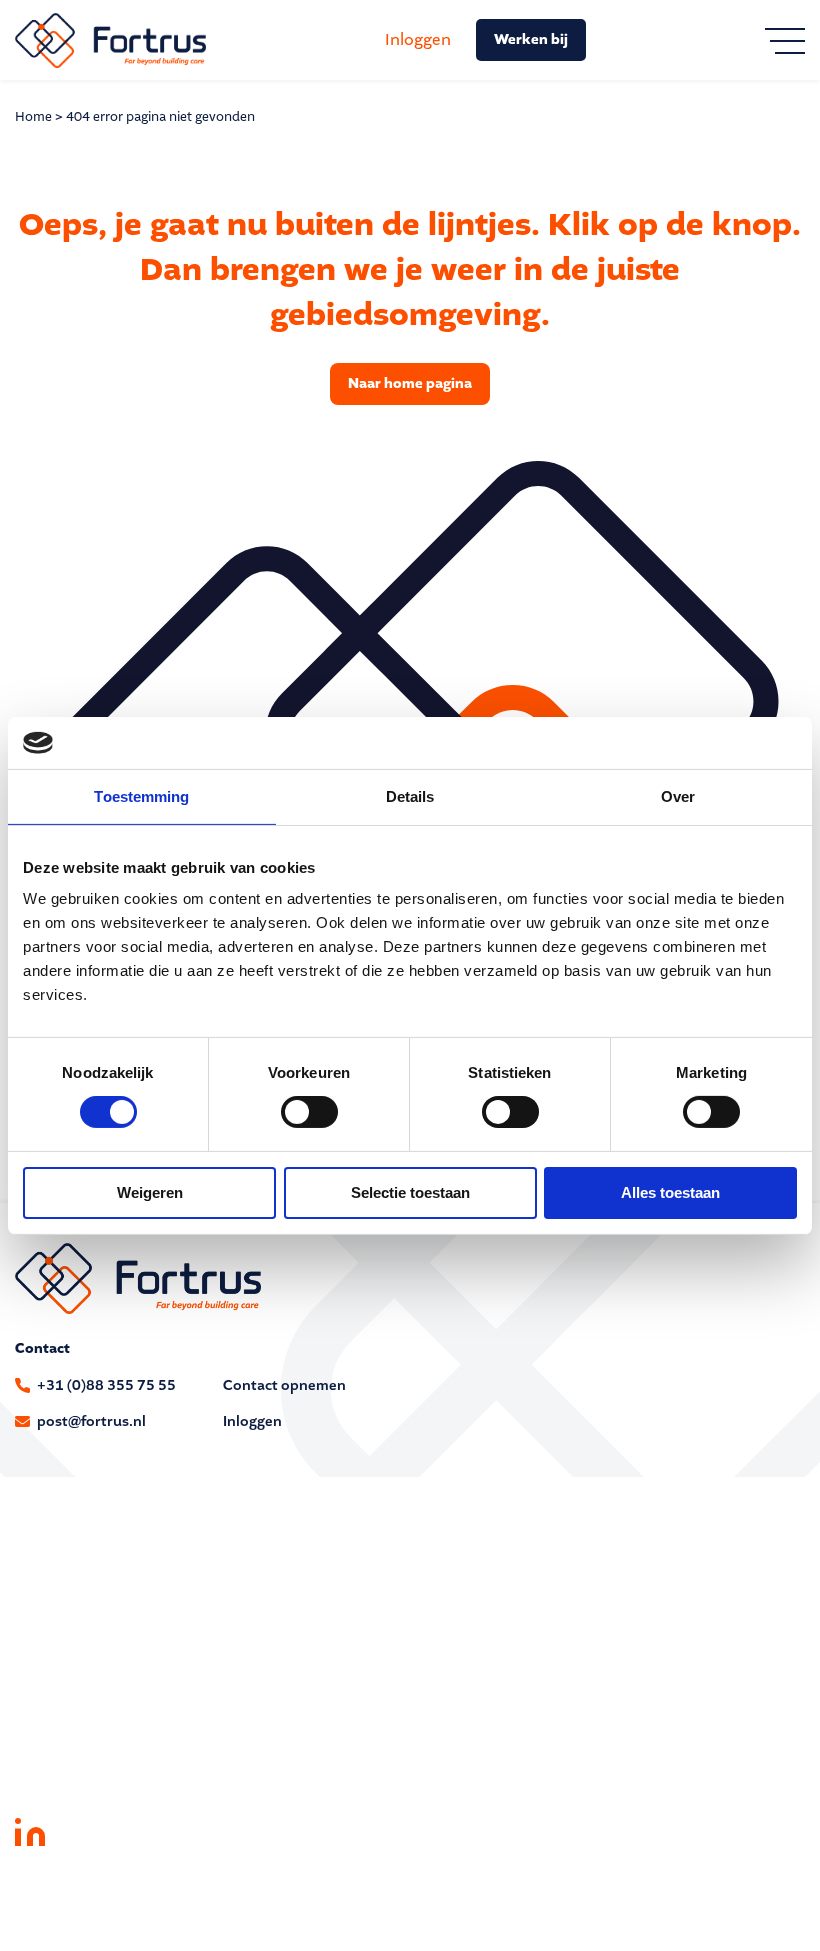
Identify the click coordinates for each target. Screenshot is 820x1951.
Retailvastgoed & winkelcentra (508, 1636)
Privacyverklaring (183, 1898)
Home (33, 116)
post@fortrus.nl (91, 1421)
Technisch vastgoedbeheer (102, 1586)
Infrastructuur (456, 1560)
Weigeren (150, 1192)
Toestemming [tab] (141, 796)
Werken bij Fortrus (75, 1786)
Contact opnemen (284, 1385)
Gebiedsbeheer (64, 1611)
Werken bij (531, 39)
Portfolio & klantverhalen (97, 1736)
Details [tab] (410, 796)
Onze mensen (60, 1761)
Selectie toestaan (410, 1192)
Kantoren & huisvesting (487, 1611)
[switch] (309, 1112)
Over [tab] (678, 796)
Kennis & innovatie (472, 1586)
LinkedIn (30, 1831)
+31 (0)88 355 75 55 (106, 1385)
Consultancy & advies (86, 1560)
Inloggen (418, 39)
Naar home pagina (410, 383)
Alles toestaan (670, 1192)
